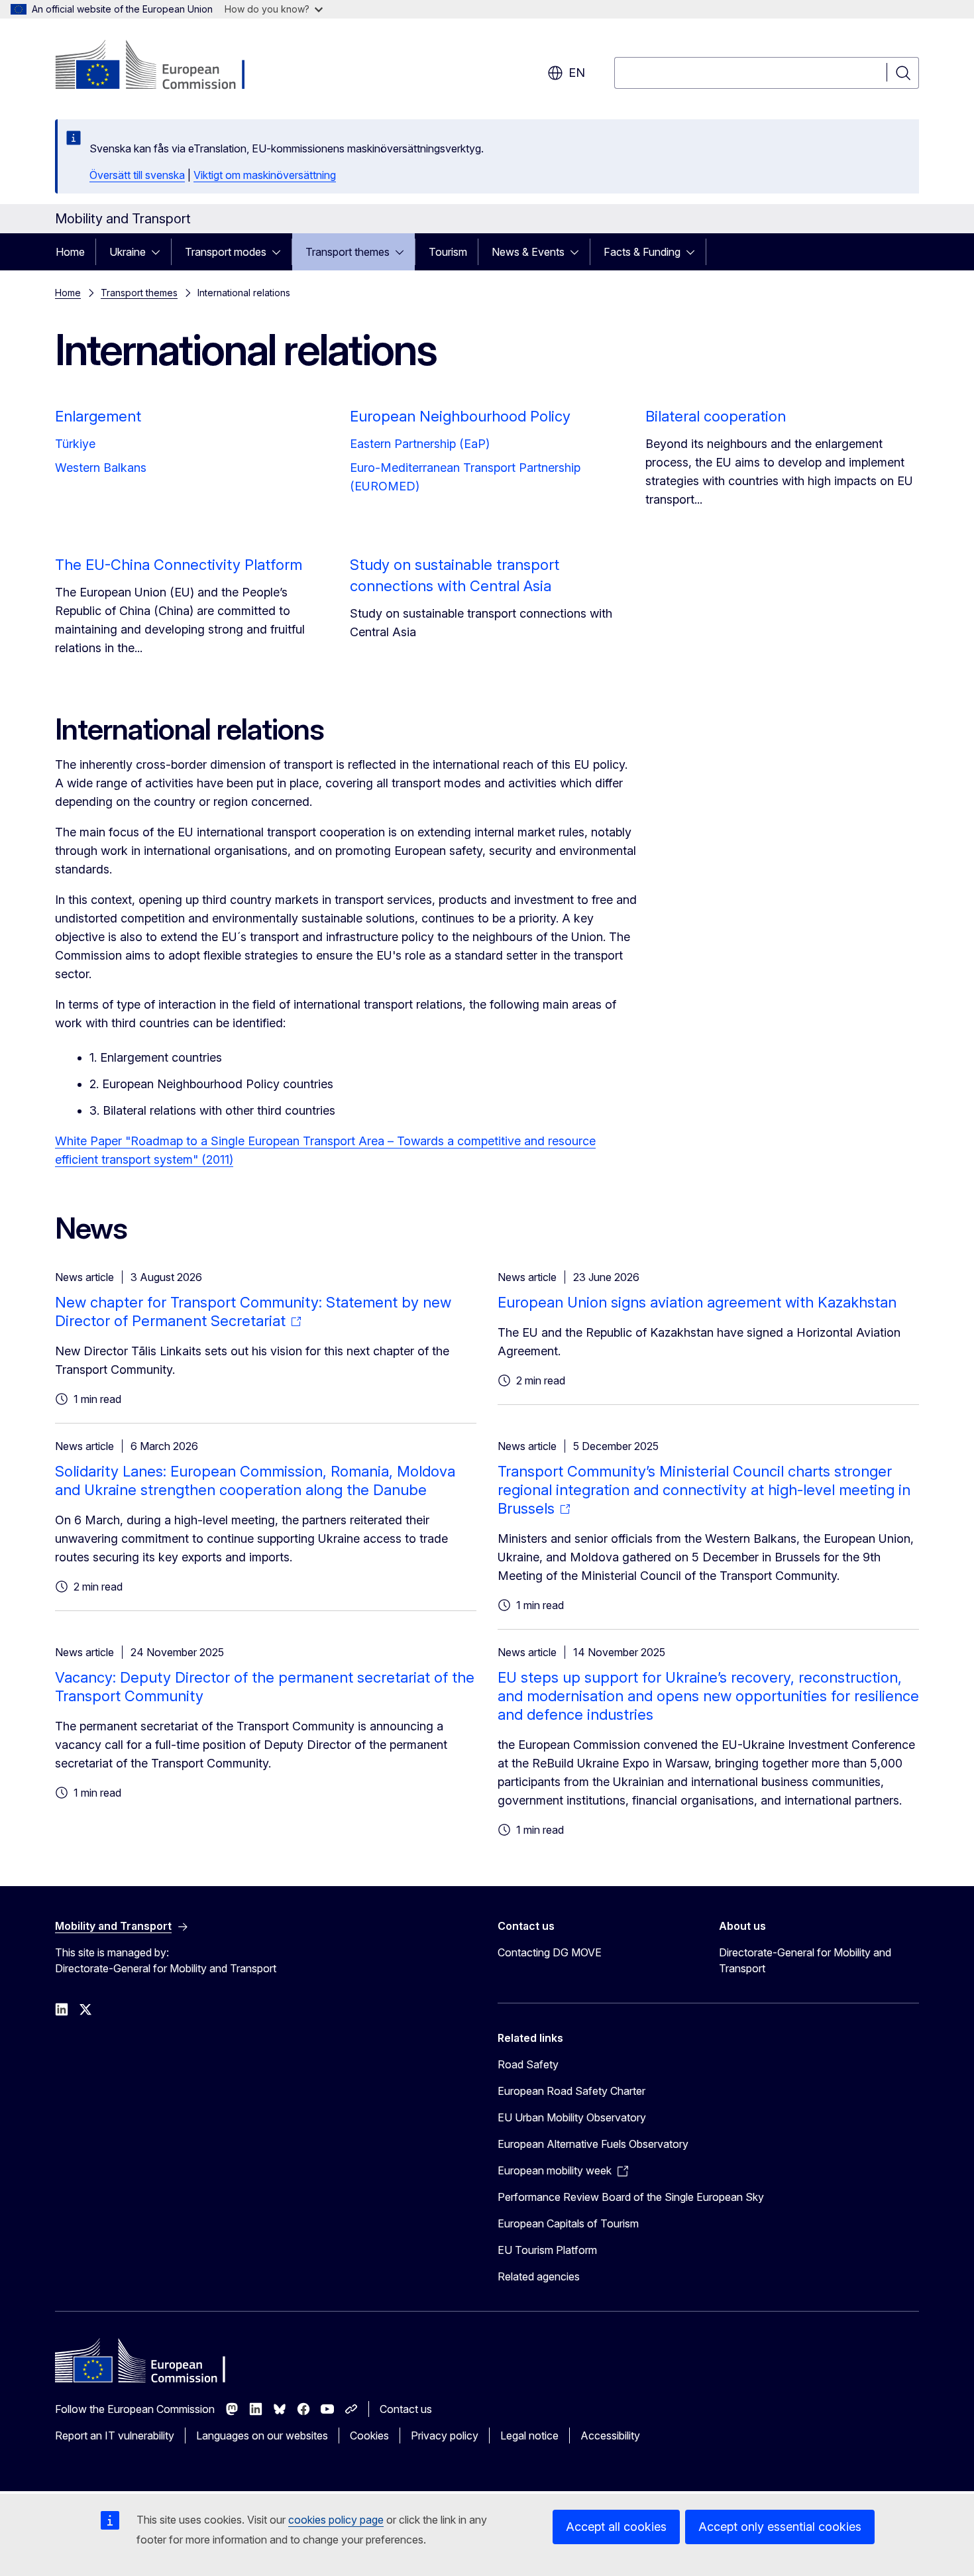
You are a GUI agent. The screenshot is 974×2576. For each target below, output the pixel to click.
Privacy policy (445, 2436)
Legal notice (529, 2436)
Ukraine (128, 252)
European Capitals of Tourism (568, 2223)
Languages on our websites (262, 2436)
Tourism (448, 252)
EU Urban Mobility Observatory (572, 2117)
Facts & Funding (642, 252)
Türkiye (75, 444)
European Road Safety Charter (571, 2091)
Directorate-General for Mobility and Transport (805, 1960)
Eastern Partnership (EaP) (420, 444)
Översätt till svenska (137, 175)
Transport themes (348, 252)
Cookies (369, 2436)
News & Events (528, 252)
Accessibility (610, 2436)
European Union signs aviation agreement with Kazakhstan (697, 1302)
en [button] (577, 73)
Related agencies (539, 2276)
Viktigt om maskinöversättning (265, 175)
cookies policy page (336, 2520)
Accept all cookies (616, 2527)
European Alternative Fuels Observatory (593, 2144)
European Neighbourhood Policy (460, 416)
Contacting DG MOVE (550, 1952)
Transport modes (226, 252)
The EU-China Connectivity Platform (179, 565)
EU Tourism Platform (547, 2250)
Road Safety (528, 2064)
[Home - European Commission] (162, 66)
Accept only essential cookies (780, 2527)
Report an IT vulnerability (115, 2436)
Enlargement (98, 416)
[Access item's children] (160, 252)
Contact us (406, 2409)
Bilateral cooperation (716, 416)
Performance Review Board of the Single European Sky (631, 2197)
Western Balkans (101, 468)
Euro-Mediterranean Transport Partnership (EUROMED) (465, 477)
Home (70, 252)
